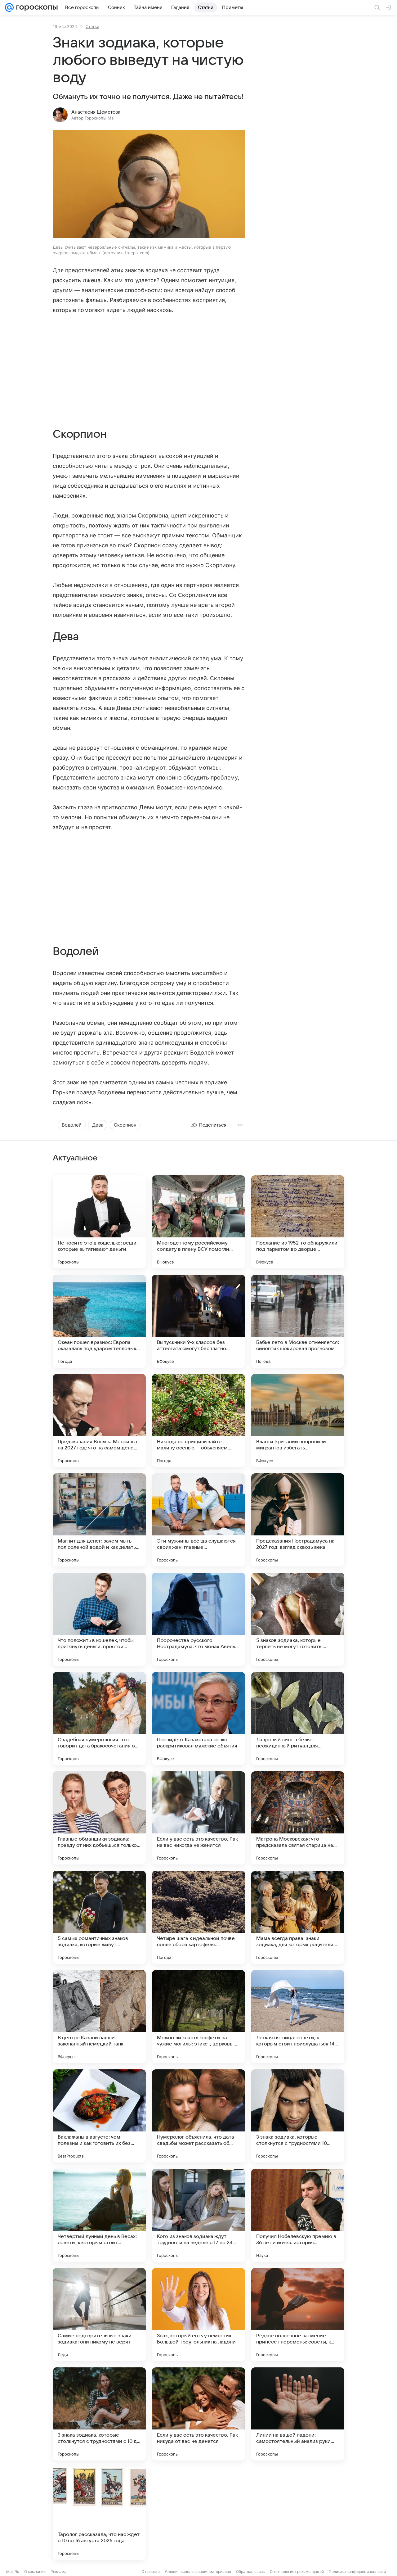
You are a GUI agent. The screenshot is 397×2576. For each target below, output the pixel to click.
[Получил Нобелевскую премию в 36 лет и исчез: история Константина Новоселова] (298, 2215)
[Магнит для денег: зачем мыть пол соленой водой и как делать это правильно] (99, 1520)
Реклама (58, 2571)
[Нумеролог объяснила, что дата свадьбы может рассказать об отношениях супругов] (198, 2116)
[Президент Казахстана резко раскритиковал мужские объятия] (198, 1719)
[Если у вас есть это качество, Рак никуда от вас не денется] (198, 2414)
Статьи (92, 26)
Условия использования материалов (198, 2571)
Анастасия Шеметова (96, 112)
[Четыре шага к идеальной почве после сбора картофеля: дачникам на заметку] (198, 1917)
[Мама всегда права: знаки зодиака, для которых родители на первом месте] (298, 1917)
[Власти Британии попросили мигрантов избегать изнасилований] (298, 1421)
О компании (35, 2571)
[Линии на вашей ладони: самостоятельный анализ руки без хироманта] (298, 2414)
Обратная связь (250, 2571)
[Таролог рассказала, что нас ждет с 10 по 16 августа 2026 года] (99, 2513)
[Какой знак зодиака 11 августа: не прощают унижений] (298, 2513)
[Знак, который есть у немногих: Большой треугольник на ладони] (198, 2315)
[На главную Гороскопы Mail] (36, 7)
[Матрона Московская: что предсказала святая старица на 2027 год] (298, 1818)
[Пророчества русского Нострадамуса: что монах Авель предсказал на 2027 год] (198, 1619)
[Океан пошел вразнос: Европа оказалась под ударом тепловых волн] (99, 1321)
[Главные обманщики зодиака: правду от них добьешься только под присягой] (99, 1818)
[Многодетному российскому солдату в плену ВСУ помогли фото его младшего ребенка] (198, 1222)
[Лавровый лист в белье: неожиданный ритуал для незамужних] (298, 1719)
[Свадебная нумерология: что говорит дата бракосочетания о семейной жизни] (99, 1719)
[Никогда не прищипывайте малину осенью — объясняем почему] (198, 1421)
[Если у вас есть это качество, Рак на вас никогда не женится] (198, 1818)
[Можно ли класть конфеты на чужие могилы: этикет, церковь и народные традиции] (198, 2017)
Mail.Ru (13, 2571)
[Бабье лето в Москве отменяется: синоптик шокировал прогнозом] (298, 1321)
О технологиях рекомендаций (297, 2571)
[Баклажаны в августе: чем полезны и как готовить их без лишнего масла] (99, 2116)
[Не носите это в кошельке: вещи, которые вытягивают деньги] (99, 1222)
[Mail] (9, 7)
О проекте (151, 2571)
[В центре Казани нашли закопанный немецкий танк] (99, 2017)
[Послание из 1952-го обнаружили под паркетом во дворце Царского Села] (298, 1222)
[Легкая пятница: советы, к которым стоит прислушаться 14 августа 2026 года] (298, 2017)
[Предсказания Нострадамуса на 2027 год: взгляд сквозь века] (298, 1520)
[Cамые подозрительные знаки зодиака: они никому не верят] (99, 2315)
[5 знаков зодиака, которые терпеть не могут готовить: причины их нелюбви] (298, 1619)
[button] (149, 185)
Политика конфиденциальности (357, 2571)
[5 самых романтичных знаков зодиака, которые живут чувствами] (99, 1917)
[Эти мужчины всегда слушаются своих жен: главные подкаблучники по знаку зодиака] (198, 1520)
